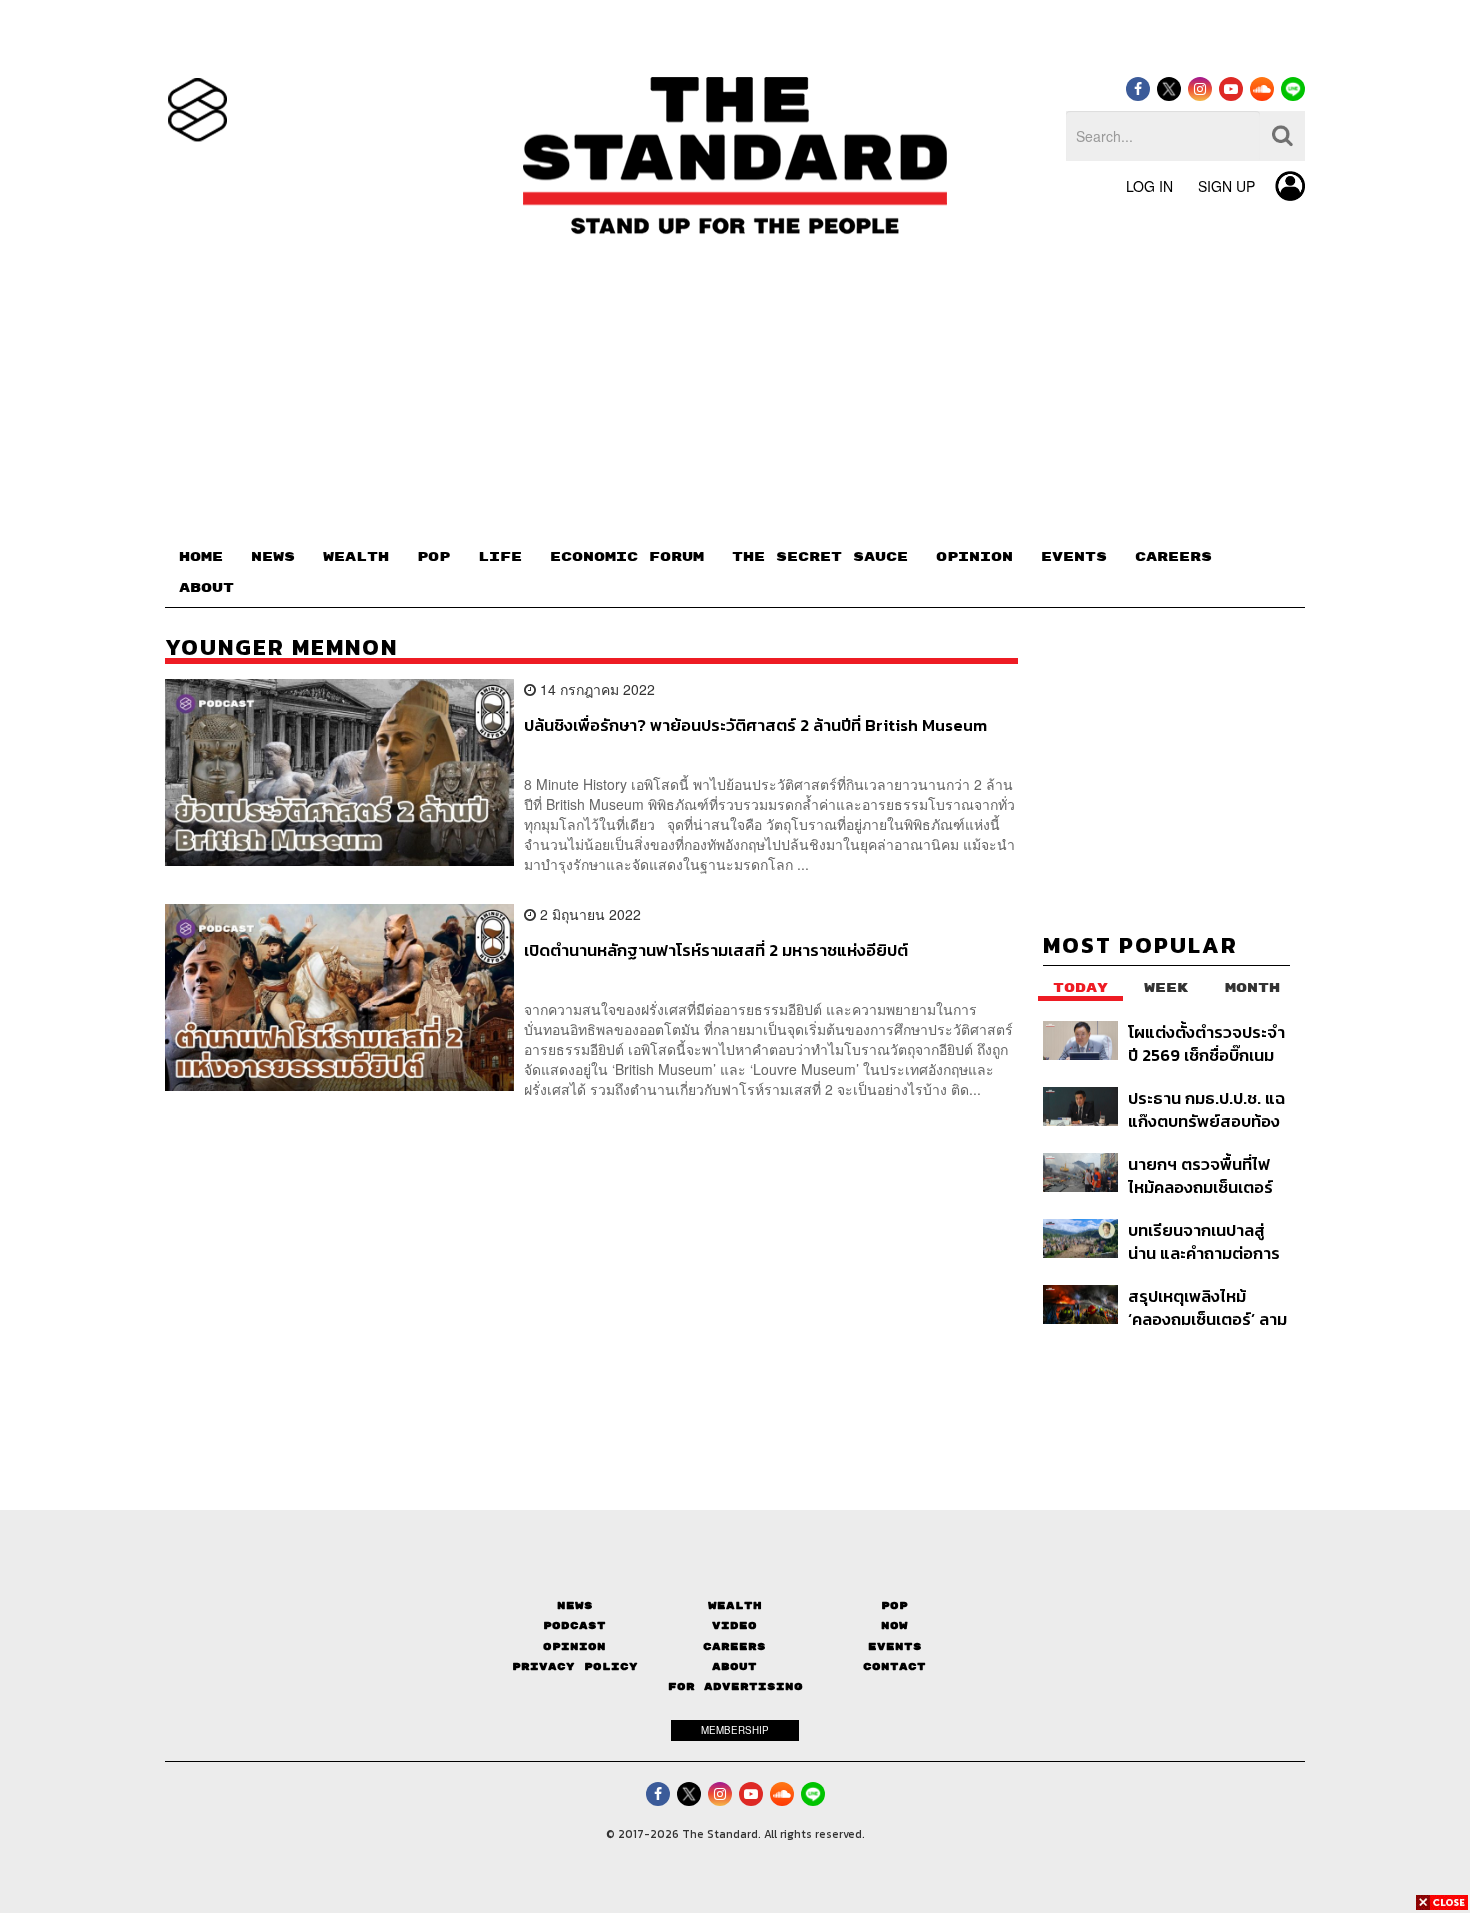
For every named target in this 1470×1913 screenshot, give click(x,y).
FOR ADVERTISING (735, 1686)
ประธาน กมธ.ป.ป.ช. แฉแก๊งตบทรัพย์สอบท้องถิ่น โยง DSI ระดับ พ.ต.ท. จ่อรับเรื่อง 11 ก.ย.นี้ (1206, 1109)
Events (895, 1646)
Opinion (574, 1646)
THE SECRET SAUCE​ (820, 557)
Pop (894, 1605)
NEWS (273, 557)
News (575, 1605)
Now (894, 1625)
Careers (734, 1646)
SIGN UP (1226, 186)
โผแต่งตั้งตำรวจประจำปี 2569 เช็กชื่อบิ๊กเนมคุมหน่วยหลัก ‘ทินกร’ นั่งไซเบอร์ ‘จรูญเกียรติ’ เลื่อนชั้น (1206, 1043)
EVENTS (1074, 557)
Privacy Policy (575, 1666)
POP (433, 557)
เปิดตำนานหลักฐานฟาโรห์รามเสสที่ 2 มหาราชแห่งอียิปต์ (716, 951)
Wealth (735, 1605)
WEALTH (356, 557)
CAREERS (1173, 557)
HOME (201, 557)
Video (734, 1625)
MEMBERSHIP (735, 1730)
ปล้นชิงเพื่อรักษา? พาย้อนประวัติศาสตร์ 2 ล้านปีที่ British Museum (755, 726)
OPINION (974, 557)
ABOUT (206, 588)
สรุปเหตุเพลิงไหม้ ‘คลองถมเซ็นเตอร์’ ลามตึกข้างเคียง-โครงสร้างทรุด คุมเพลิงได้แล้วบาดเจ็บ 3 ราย (1208, 1307)
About (734, 1666)
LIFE (500, 557)
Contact (894, 1666)
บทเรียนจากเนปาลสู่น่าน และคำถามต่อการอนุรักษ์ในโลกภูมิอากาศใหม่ (1207, 1241)
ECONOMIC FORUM (627, 557)
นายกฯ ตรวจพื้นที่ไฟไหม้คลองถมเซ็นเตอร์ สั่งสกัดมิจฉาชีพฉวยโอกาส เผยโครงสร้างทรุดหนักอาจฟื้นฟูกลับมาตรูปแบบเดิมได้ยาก (1204, 1175)
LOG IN (1149, 186)
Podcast (574, 1625)
